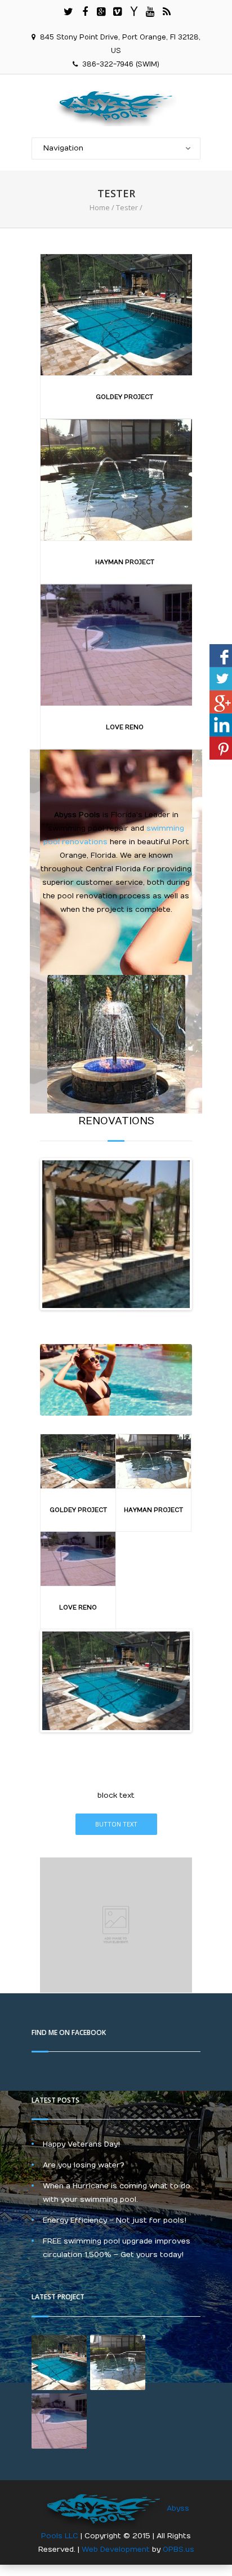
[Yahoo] (134, 12)
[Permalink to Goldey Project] (116, 1681)
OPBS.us (179, 2550)
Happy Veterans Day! (81, 2144)
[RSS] (167, 12)
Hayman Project (125, 562)
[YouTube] (150, 12)
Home (100, 207)
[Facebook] (85, 12)
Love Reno (125, 727)
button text (116, 1824)
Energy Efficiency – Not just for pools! (115, 2220)
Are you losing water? (84, 2165)
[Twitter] (69, 12)
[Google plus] (101, 12)
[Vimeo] (118, 12)
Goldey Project (124, 397)
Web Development (117, 2550)
